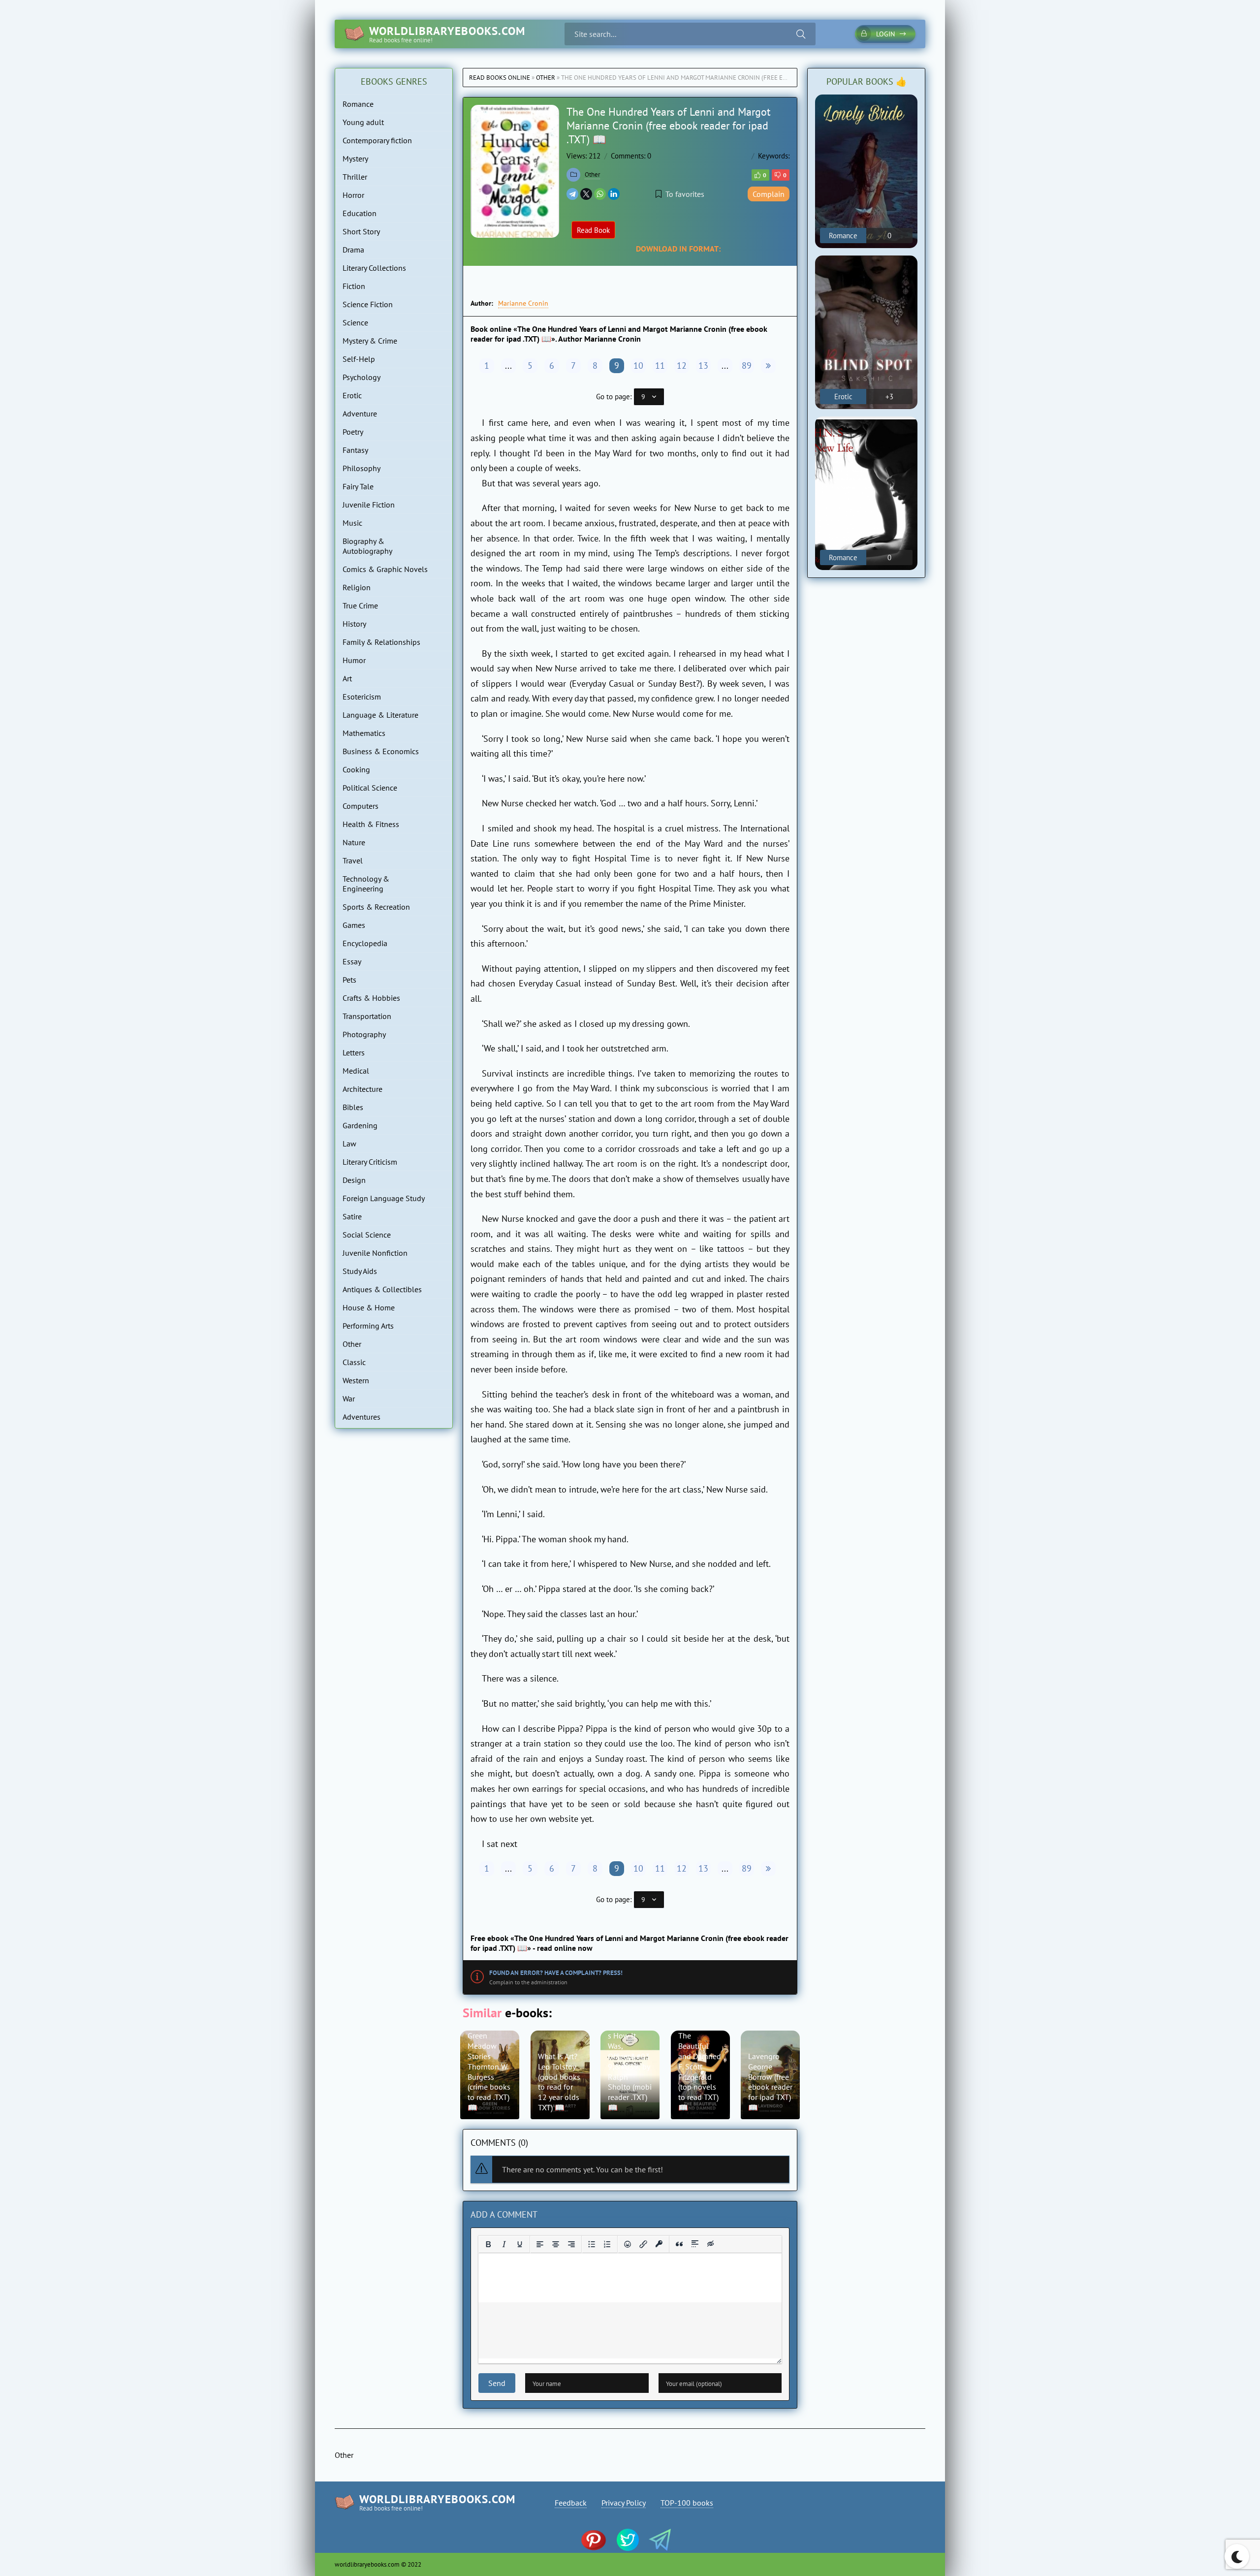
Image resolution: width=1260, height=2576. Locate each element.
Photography (364, 1034)
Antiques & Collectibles (382, 1289)
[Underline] (520, 2244)
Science (355, 322)
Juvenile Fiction (369, 505)
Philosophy (362, 468)
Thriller (355, 177)
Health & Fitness (371, 824)
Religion (357, 587)
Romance (358, 104)
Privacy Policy (624, 2503)
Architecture (362, 1089)
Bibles (353, 1107)
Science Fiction (368, 304)
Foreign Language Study (384, 1198)
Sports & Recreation (376, 907)
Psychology (362, 377)
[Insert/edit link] (643, 2244)
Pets (349, 980)
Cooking (356, 769)
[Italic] (504, 2244)
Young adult (363, 122)
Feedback (571, 2503)
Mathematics (364, 733)
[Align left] (540, 2244)
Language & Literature (380, 715)
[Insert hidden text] (711, 2244)
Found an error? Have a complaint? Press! (556, 1973)
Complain (769, 194)
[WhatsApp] (600, 194)
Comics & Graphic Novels (385, 569)
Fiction (354, 286)
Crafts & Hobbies (371, 998)
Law (349, 1144)
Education (360, 213)
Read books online (500, 78)
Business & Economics (381, 751)
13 (703, 366)
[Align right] (571, 2244)
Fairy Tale (358, 486)
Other (546, 78)
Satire (352, 1216)
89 (747, 366)
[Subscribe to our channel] (598, 2541)
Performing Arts (368, 1326)
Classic (354, 1362)
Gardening (360, 1125)
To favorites (685, 194)
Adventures (362, 1417)
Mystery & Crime (370, 341)
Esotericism (362, 697)
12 (682, 366)
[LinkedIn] (614, 194)
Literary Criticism (370, 1162)
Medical (356, 1071)
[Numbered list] (607, 2244)
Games (354, 925)
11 (660, 366)
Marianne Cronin (523, 303)
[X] (586, 194)
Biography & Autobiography (367, 546)
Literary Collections (374, 268)
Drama (353, 250)
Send (497, 2383)
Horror (353, 195)
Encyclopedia (365, 943)
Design (354, 1180)
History (354, 624)
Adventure (360, 413)
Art (347, 678)
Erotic (352, 395)
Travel (353, 860)
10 (638, 366)
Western (356, 1380)
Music (352, 523)
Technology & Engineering (366, 884)
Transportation (367, 1016)
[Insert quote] (679, 2244)
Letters (354, 1052)
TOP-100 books (687, 2503)
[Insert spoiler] (695, 2244)
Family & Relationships (381, 642)
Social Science (367, 1235)
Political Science (370, 788)
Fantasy (355, 450)
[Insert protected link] (659, 2244)
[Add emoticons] (628, 2244)
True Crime (360, 605)
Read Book (593, 230)
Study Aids (360, 1271)
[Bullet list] (592, 2244)
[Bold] (488, 2244)
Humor (354, 660)
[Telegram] (572, 194)
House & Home (369, 1307)
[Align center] (556, 2244)
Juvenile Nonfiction (375, 1253)
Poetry (353, 432)
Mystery (355, 159)
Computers (361, 806)
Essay (352, 961)
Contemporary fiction (377, 140)
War (349, 1399)
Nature (354, 842)
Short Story (361, 231)
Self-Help (359, 359)
